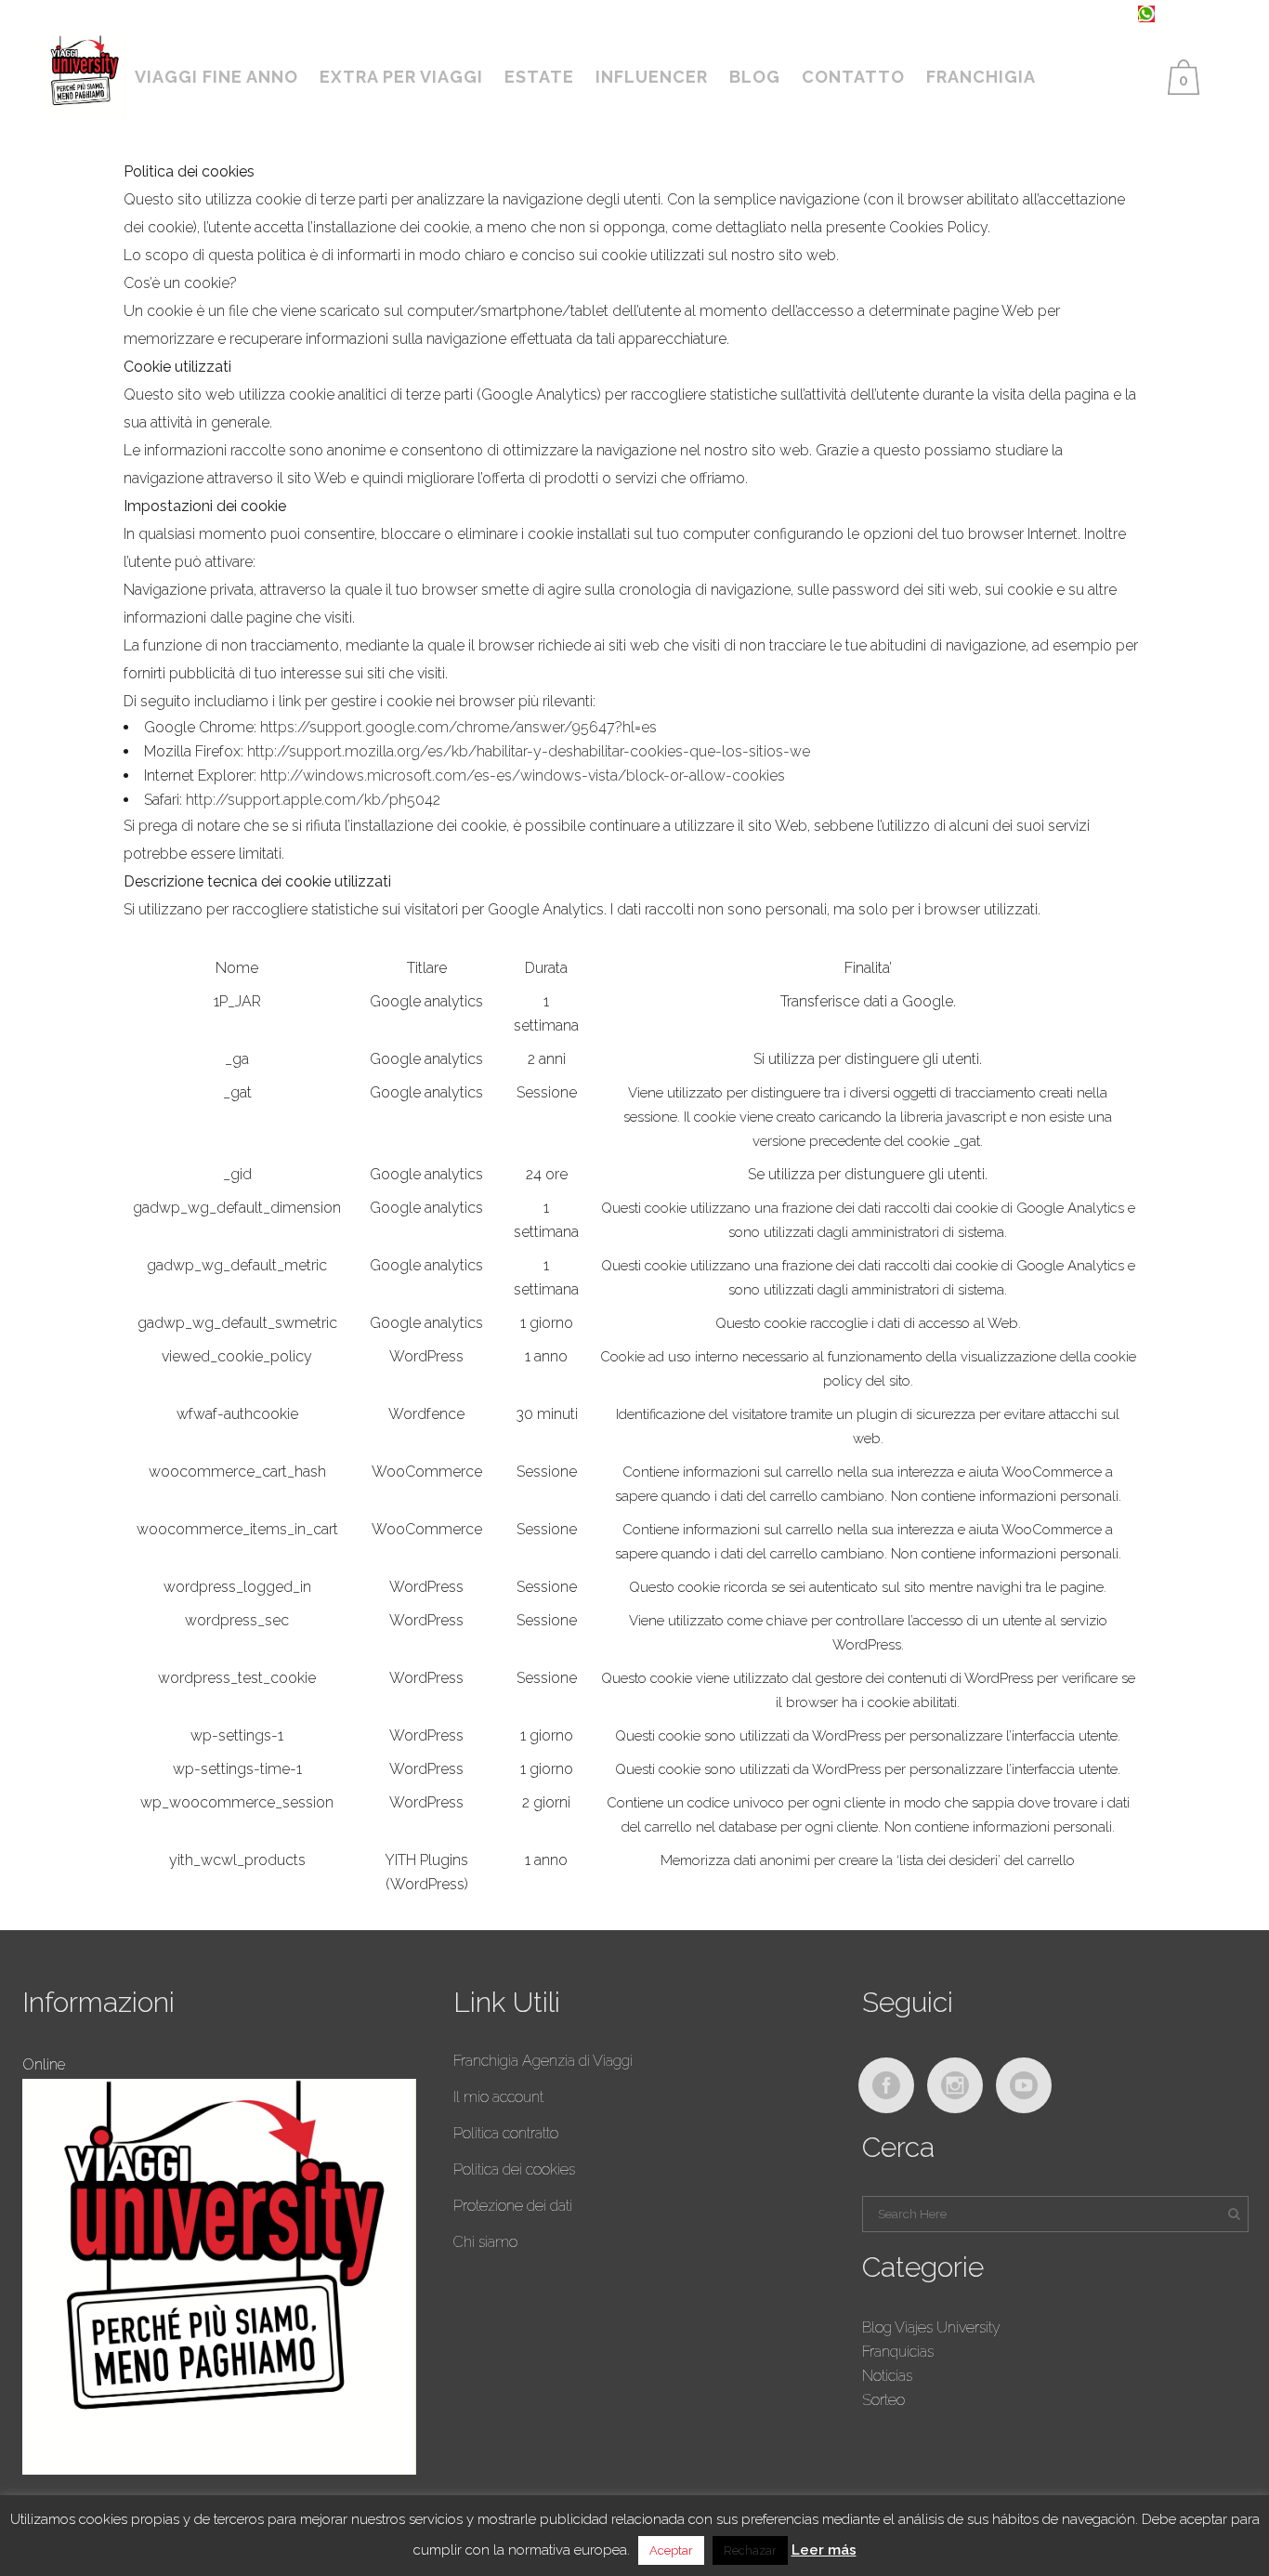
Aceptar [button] (671, 2550)
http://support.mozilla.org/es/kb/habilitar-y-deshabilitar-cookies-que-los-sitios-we (527, 751)
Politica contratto (506, 2133)
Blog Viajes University (931, 2327)
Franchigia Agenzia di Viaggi (543, 2061)
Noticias (887, 2376)
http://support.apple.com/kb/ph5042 (311, 800)
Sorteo (883, 2400)
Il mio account (498, 2097)
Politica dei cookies (514, 2169)
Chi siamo (485, 2242)
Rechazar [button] (750, 2550)
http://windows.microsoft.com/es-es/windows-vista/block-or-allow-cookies (521, 775)
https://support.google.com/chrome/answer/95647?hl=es (457, 727)
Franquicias (898, 2352)
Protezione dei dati (513, 2206)
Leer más (824, 2550)
